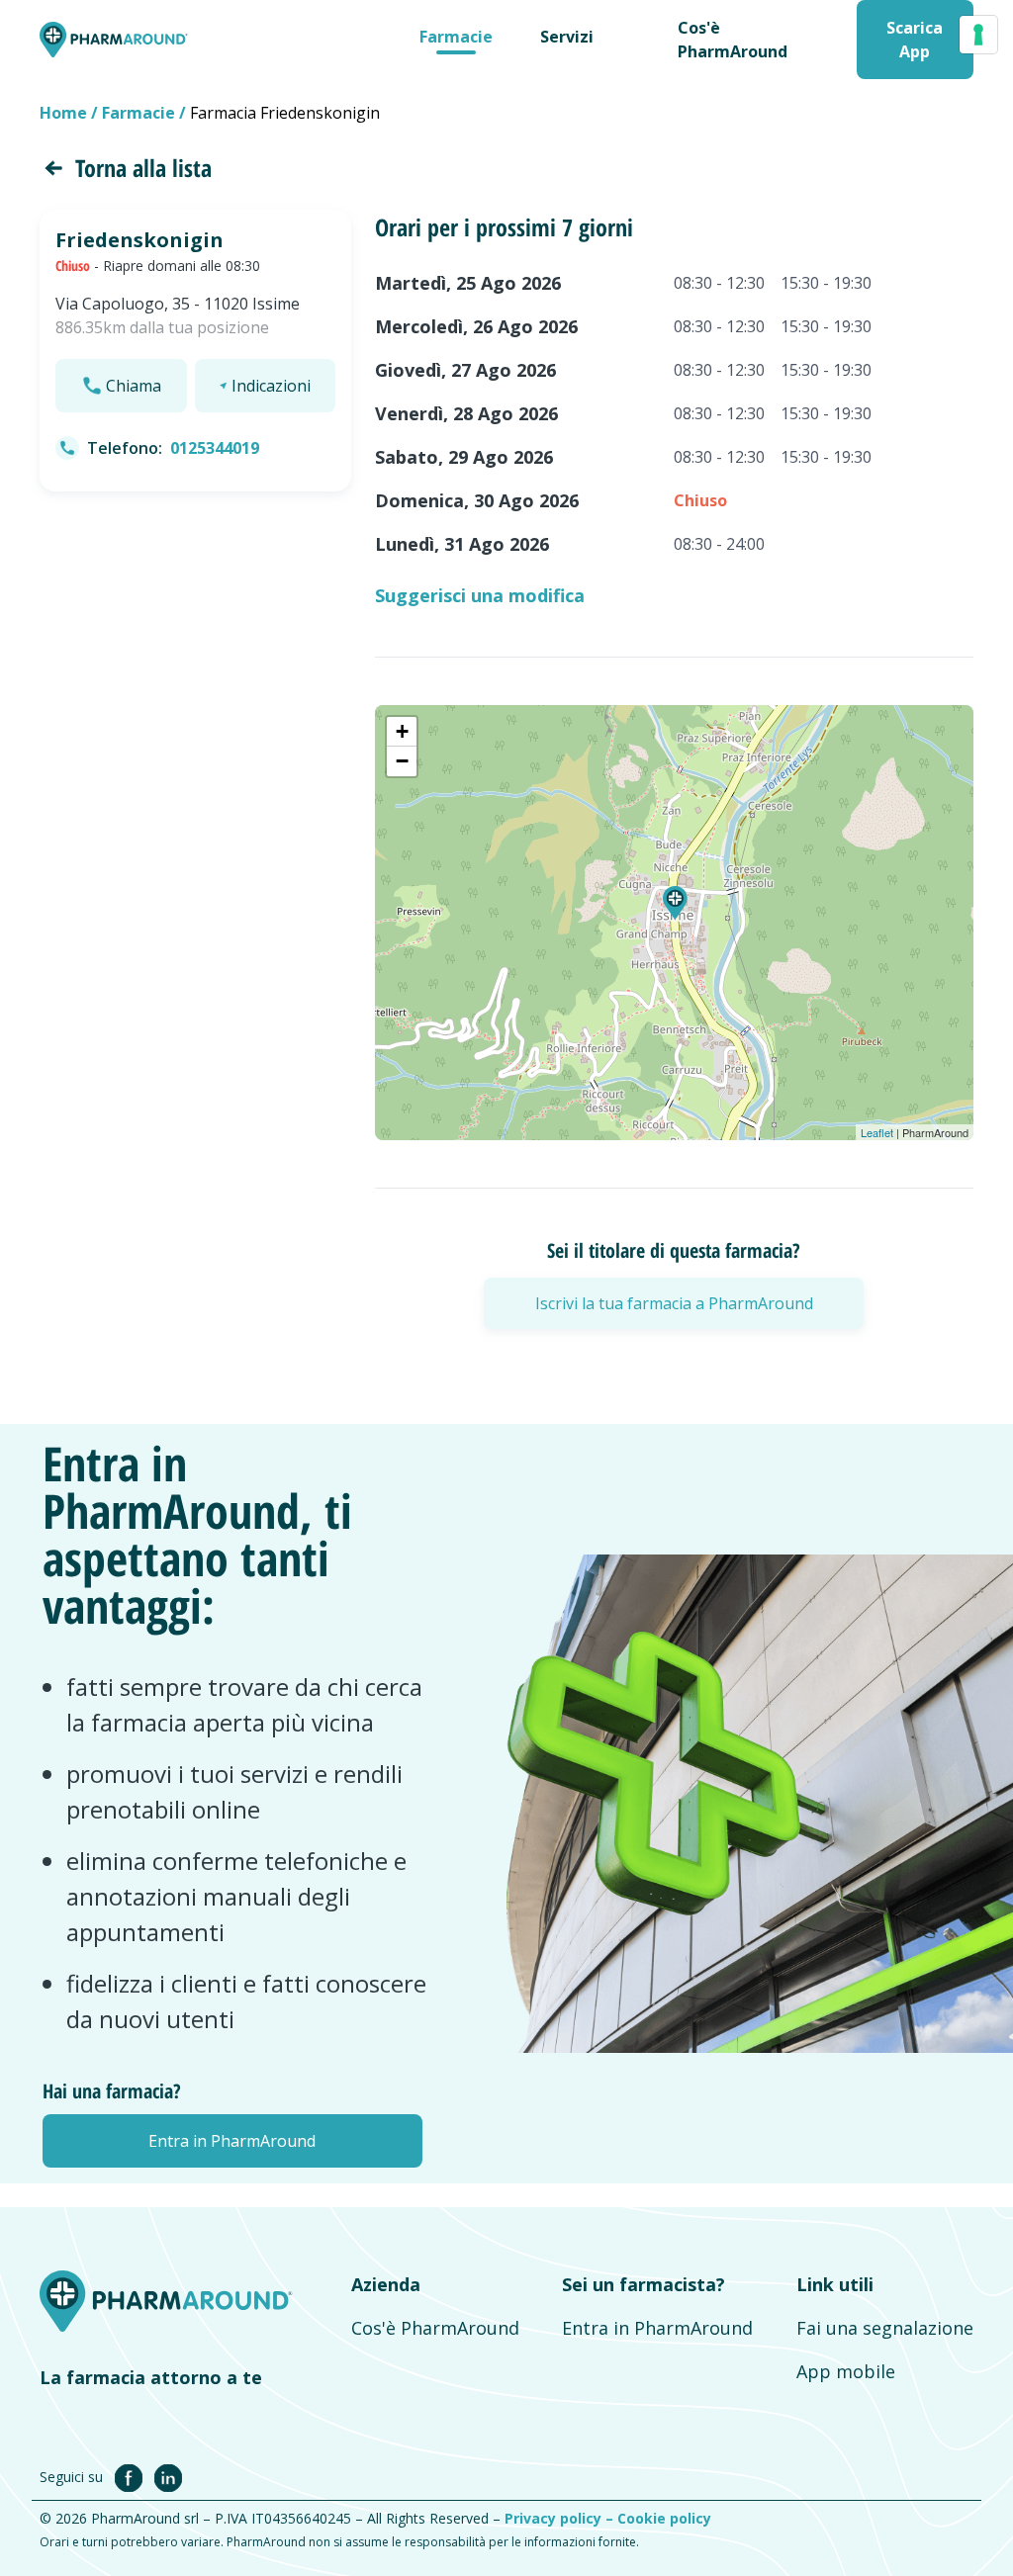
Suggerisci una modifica (480, 595)
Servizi (567, 37)
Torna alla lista (143, 168)
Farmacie (456, 37)
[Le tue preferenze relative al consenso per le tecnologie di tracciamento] (978, 35)
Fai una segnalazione (885, 2328)
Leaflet (877, 1132)
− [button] (402, 761)
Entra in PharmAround (657, 2328)
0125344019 (215, 448)
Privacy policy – (561, 2518)
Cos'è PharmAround (435, 2328)
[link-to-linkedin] (168, 2476)
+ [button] (402, 731)
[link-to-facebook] (133, 2476)
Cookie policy (664, 2518)
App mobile (846, 2371)
